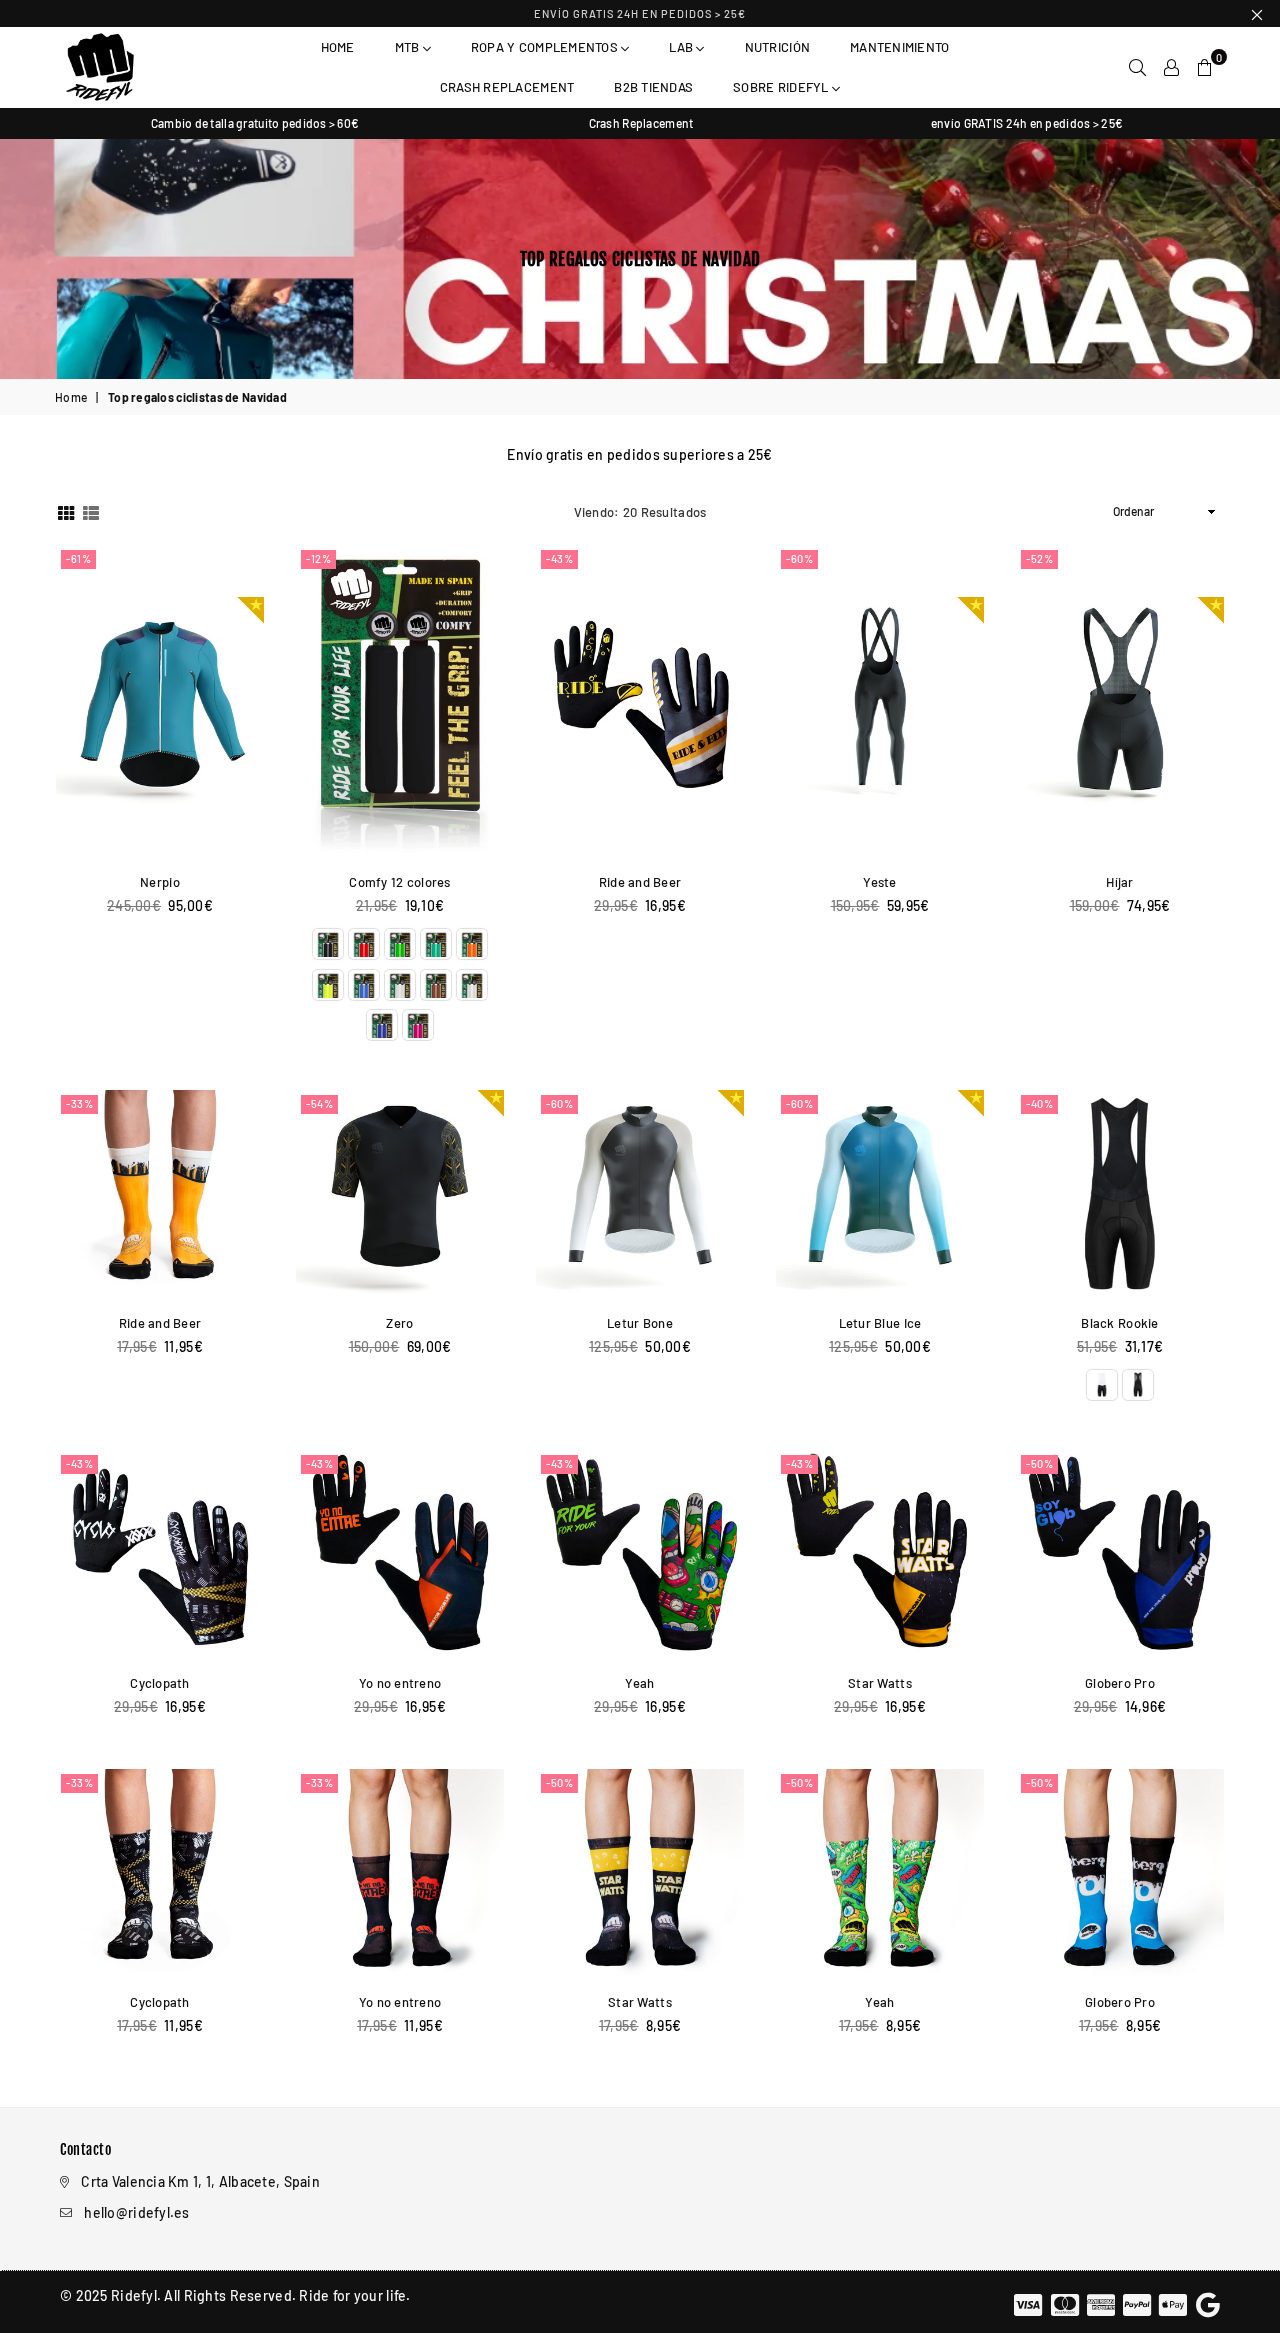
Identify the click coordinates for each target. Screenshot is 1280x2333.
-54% (319, 1103)
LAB (682, 47)
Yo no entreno (400, 1683)
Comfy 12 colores (399, 882)
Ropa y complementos (546, 47)
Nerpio (160, 882)
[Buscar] (1137, 67)
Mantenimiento (899, 47)
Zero (399, 1323)
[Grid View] (66, 511)
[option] (255, 123)
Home (338, 47)
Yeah (639, 1683)
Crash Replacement (507, 87)
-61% (78, 558)
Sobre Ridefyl (782, 87)
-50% (1039, 1463)
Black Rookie (1119, 1323)
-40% (1039, 1103)
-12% (318, 558)
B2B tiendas (653, 87)
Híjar (1119, 882)
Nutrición (777, 47)
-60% (799, 558)
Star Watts (880, 1683)
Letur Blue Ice (880, 1323)
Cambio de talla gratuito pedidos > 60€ (255, 123)
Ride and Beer (640, 882)
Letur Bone (640, 1323)
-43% (559, 558)
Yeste (879, 882)
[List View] (91, 511)
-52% (1039, 558)
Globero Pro (1120, 1683)
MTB (409, 47)
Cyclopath (160, 1683)
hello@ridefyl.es (136, 2212)
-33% (79, 1103)
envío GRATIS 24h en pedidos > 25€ (640, 13)
